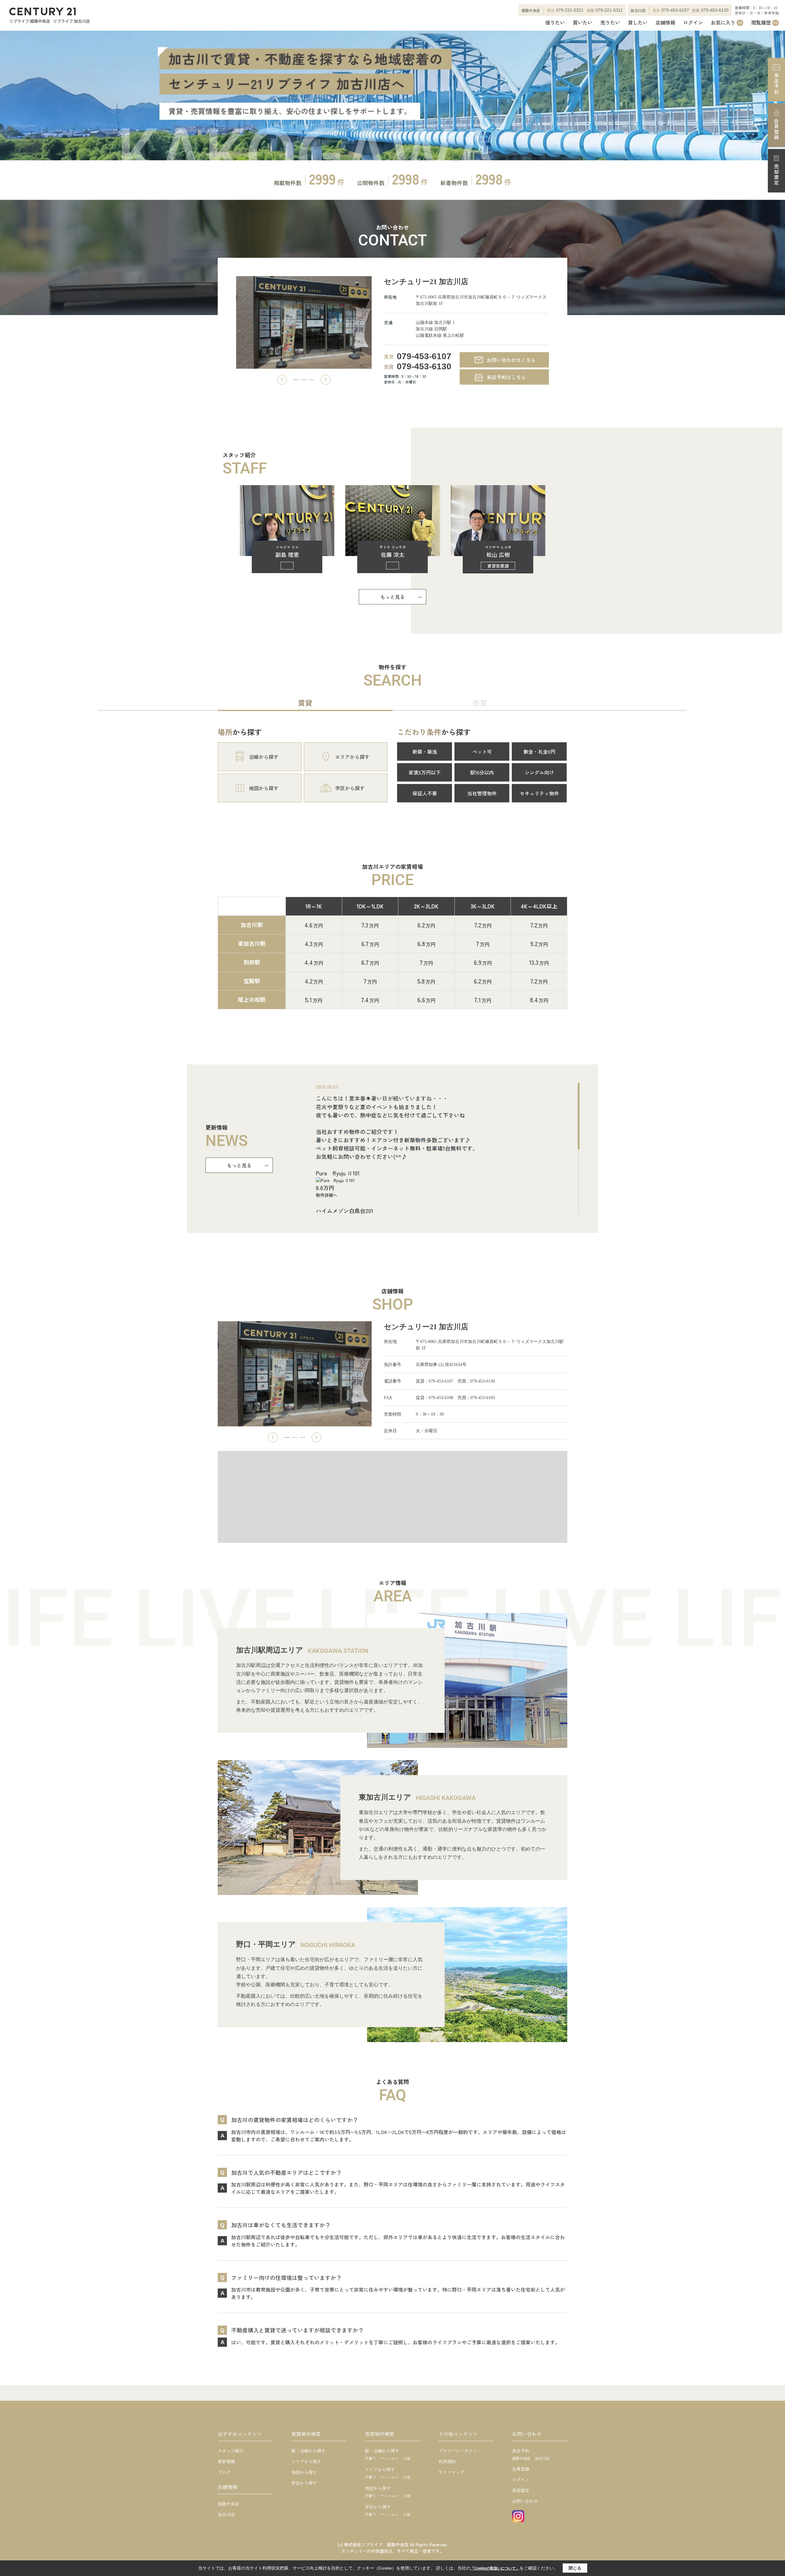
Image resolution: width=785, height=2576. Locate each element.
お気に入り (726, 23)
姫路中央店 (228, 2504)
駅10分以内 (482, 772)
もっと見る (392, 597)
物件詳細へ (327, 1195)
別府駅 (252, 962)
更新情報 (226, 2461)
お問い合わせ (525, 2501)
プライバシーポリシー (460, 2451)
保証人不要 (425, 793)
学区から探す (304, 2483)
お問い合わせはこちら (511, 360)
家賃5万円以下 (425, 772)
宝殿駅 (252, 981)
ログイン (693, 23)
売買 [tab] (480, 703)
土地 (407, 2458)
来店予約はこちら (506, 377)
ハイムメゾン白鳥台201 (345, 1211)
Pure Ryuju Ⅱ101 (338, 1173)
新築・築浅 (425, 751)
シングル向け (539, 772)
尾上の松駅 (252, 999)
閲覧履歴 (764, 23)
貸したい (638, 23)
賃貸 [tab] (305, 703)
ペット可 (482, 751)
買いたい (583, 23)
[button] (282, 380)
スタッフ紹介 (231, 2451)
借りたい (555, 23)
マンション (389, 2458)
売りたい (610, 23)
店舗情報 (665, 23)
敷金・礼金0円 (539, 751)
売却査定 (776, 175)
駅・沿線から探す (308, 2451)
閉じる (575, 2568)
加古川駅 (252, 925)
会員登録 (776, 129)
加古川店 (226, 2514)
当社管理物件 (482, 793)
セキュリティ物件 (539, 793)
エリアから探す (306, 2461)
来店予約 (776, 84)
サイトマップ (451, 2472)
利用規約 (447, 2461)
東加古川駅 (252, 943)
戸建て (370, 2458)
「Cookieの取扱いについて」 (495, 2568)
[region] (448, 1149)
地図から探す (304, 2472)
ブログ (224, 2472)
